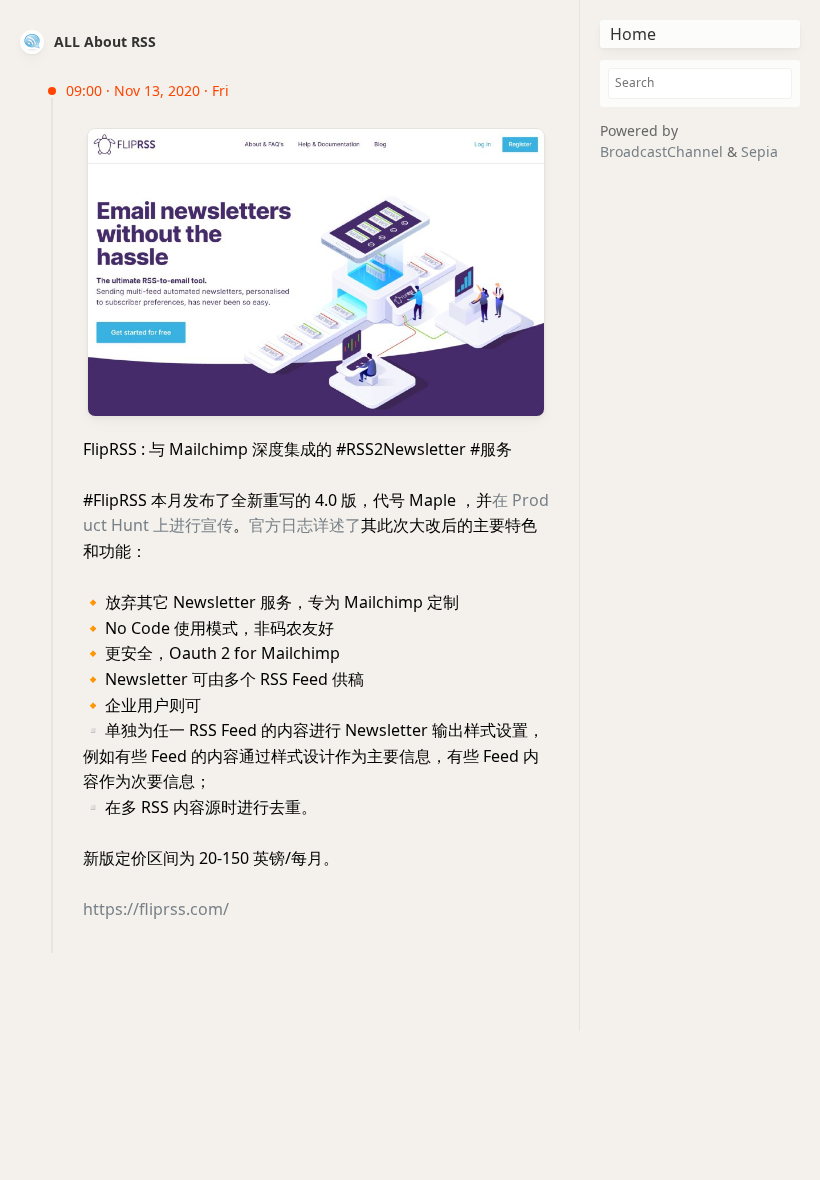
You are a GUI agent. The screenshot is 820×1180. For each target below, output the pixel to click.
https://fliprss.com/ (156, 909)
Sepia (759, 151)
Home (633, 34)
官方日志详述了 (305, 525)
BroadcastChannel (663, 151)
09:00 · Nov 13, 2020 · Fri (147, 90)
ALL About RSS (105, 41)
